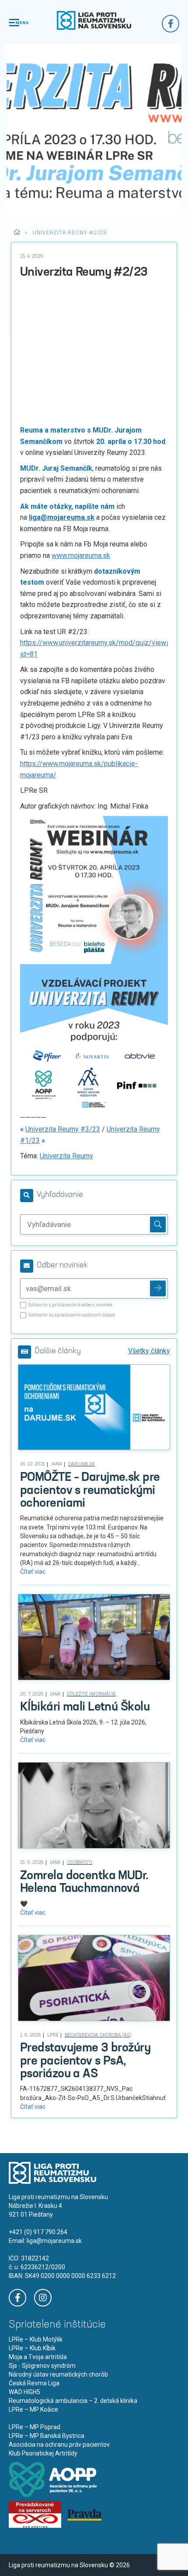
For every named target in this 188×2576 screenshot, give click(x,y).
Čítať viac (33, 1572)
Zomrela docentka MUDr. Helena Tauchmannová (84, 1882)
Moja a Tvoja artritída (38, 2357)
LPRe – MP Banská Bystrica (47, 2436)
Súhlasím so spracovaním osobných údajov (72, 1315)
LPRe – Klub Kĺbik (32, 2348)
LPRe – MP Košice (33, 2409)
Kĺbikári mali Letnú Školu (85, 1707)
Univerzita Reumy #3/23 (63, 1129)
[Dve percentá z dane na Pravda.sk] (84, 2514)
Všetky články (149, 1351)
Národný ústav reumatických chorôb (58, 2374)
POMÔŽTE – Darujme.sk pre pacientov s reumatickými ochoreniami (90, 1491)
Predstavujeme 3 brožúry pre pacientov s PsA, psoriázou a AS (85, 2061)
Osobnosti (80, 1863)
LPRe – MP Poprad (35, 2427)
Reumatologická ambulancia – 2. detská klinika (73, 2401)
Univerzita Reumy (66, 1156)
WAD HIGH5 (24, 2392)
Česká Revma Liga (34, 2383)
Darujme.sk (82, 1464)
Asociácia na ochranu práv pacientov (59, 2445)
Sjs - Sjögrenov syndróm (42, 2366)
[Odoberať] (158, 1288)
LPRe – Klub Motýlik (36, 2339)
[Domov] (94, 20)
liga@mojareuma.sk (54, 2241)
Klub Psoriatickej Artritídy (43, 2453)
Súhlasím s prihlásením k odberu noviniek (70, 1305)
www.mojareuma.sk (81, 555)
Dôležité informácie (91, 1694)
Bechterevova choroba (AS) (98, 2035)
